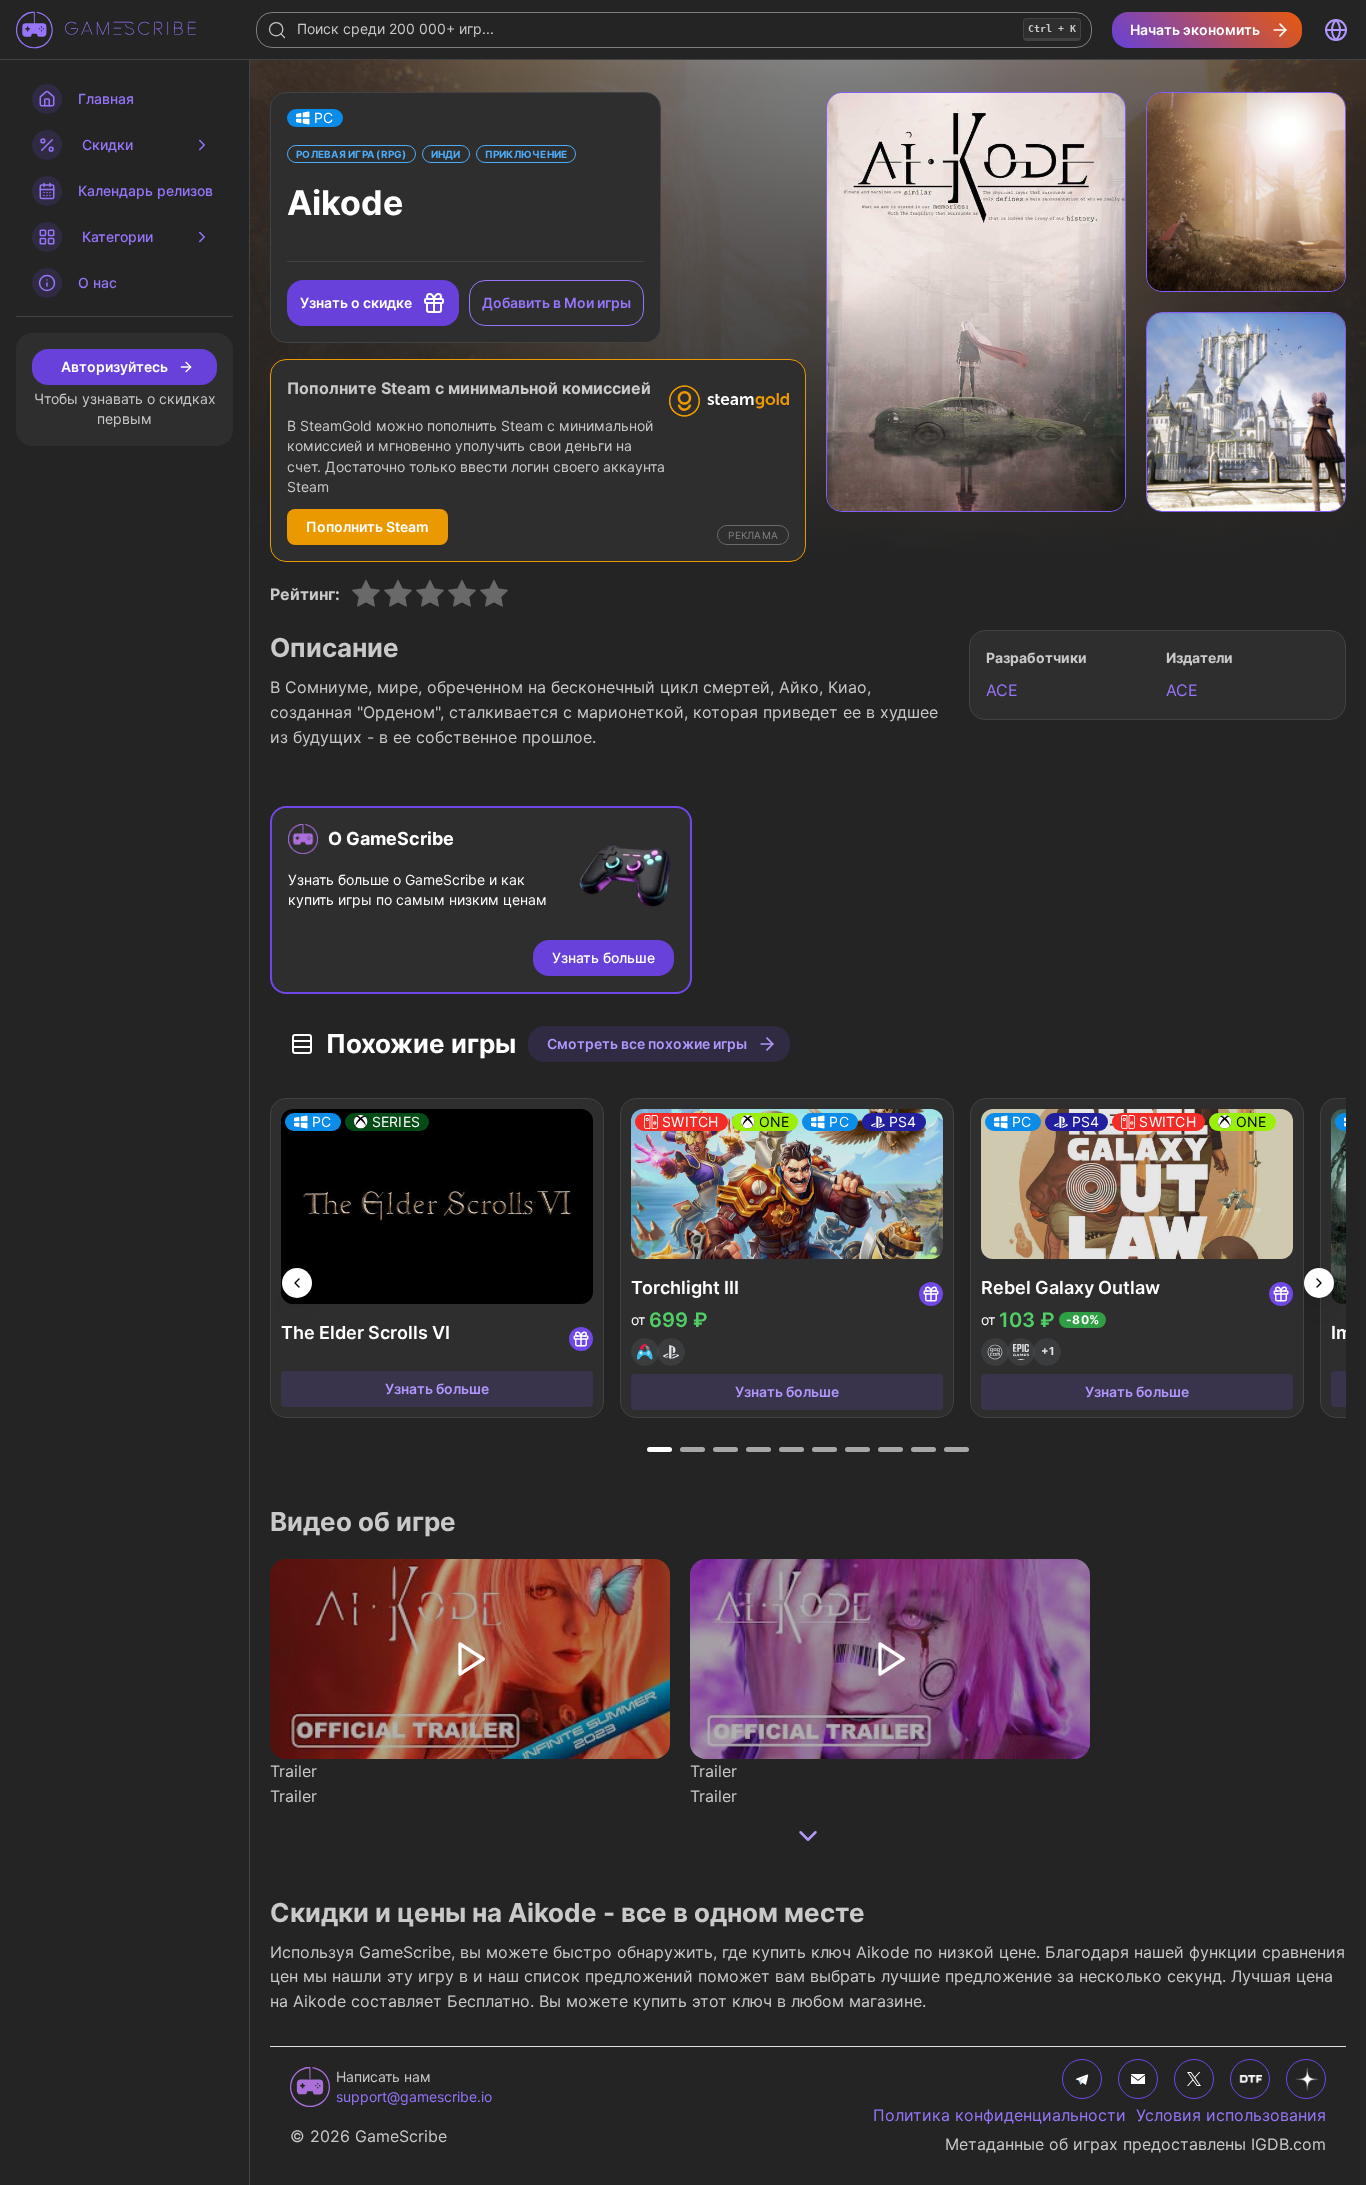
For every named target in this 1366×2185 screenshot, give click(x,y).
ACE (1002, 690)
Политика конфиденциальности (999, 2115)
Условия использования (1231, 2115)
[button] (315, 118)
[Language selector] (1336, 30)
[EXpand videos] (808, 1836)
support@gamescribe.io (414, 2096)
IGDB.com (1288, 2144)
